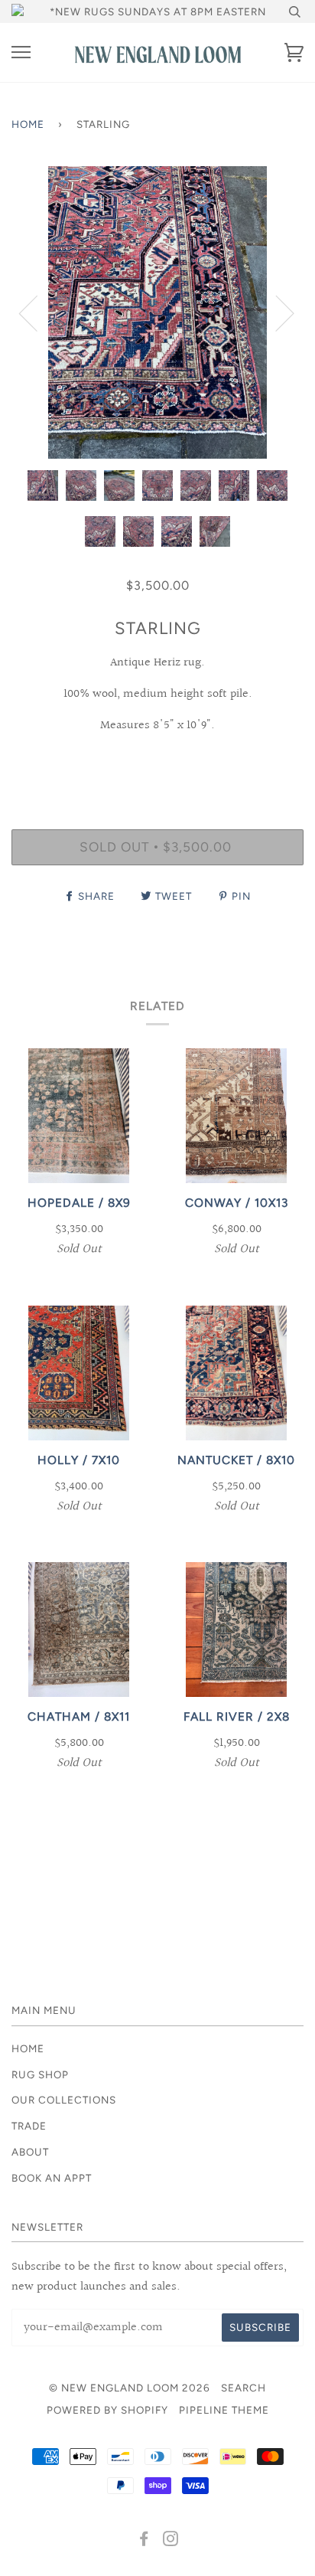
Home (28, 124)
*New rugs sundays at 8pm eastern (158, 11)
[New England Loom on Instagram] (171, 2541)
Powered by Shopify (107, 2410)
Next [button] (276, 312)
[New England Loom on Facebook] (144, 2541)
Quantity (158, 763)
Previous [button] (37, 312)
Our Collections (64, 2100)
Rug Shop (40, 2074)
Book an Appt (52, 2178)
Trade (29, 2126)
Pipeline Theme (224, 2410)
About (30, 2152)
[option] (157, 312)
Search (244, 2388)
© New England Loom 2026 (130, 2388)
